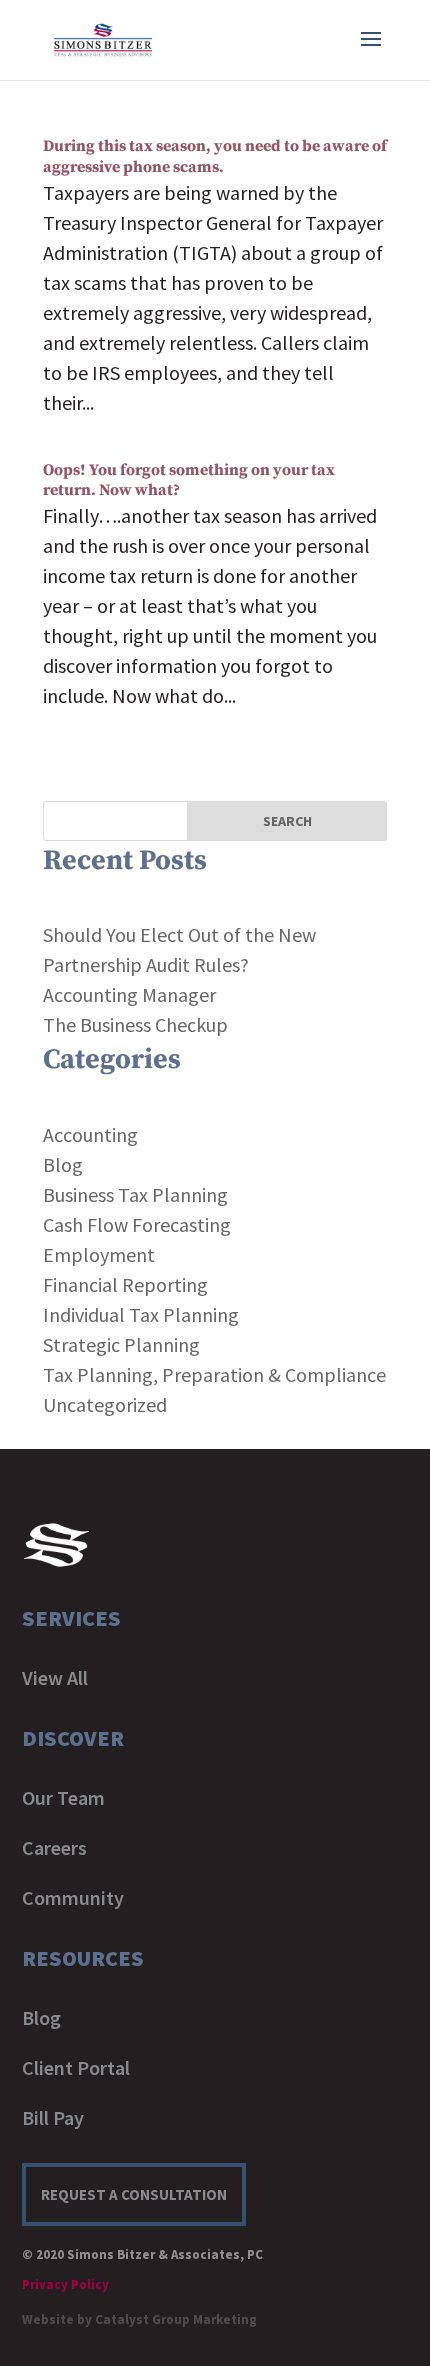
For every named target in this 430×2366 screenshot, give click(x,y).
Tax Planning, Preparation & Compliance (214, 1374)
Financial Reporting (125, 1284)
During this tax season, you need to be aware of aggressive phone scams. (215, 156)
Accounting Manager (129, 994)
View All (55, 1677)
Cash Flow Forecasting (137, 1224)
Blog (63, 1164)
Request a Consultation (134, 2194)
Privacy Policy (65, 2284)
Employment (99, 1254)
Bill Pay (53, 2117)
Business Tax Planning (135, 1194)
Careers (54, 1847)
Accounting (90, 1134)
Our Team (63, 1797)
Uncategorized (105, 1404)
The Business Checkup (135, 1024)
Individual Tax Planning (141, 1314)
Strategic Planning (121, 1344)
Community (73, 1897)
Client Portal (76, 2067)
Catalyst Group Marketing (176, 2319)
